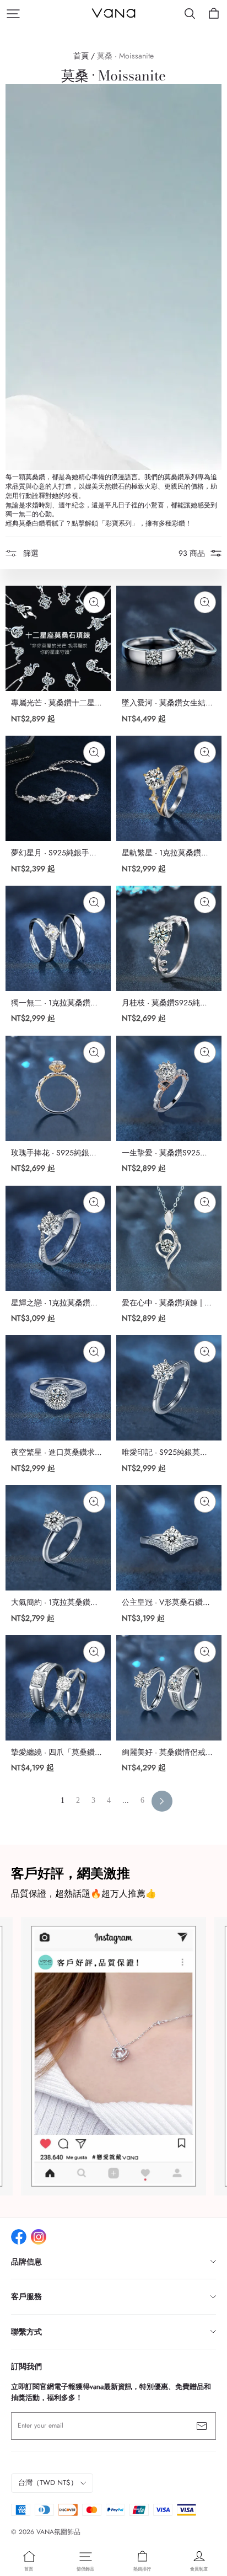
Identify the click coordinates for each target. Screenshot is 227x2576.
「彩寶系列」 (118, 524)
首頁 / (84, 56)
